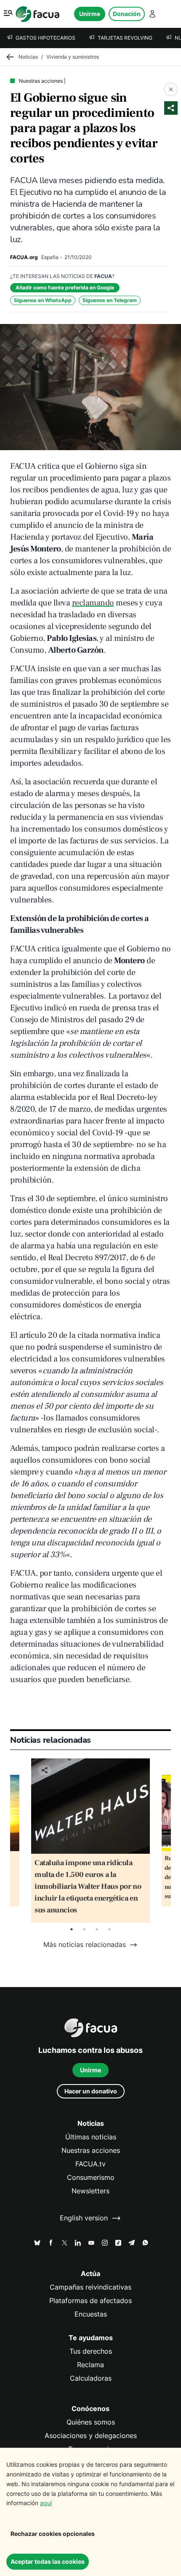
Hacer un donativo (91, 2091)
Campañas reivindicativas (90, 2287)
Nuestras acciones (91, 2151)
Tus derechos (91, 2351)
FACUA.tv (90, 2164)
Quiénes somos (91, 2422)
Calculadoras (91, 2378)
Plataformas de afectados (90, 2301)
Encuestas (91, 2314)
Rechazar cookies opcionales (53, 2534)
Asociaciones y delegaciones (91, 2436)
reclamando (93, 603)
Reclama (90, 2365)
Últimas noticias (91, 2137)
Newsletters (90, 2191)
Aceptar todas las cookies (48, 2561)
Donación (127, 14)
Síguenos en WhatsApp (43, 300)
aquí (46, 2503)
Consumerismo (91, 2178)
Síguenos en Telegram (110, 300)
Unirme (90, 14)
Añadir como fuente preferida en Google (65, 288)
